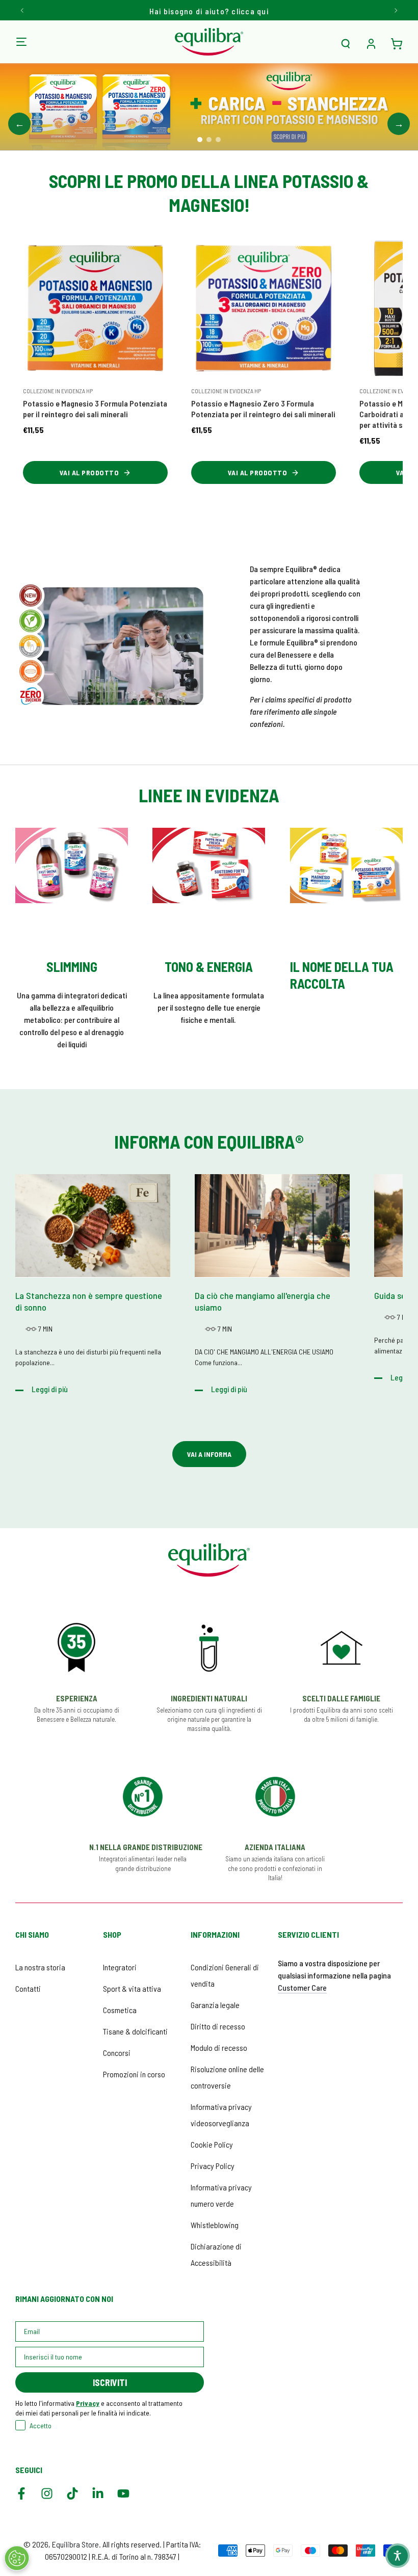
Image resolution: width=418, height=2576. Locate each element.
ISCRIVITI (110, 2382)
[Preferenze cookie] (17, 2558)
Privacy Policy (213, 2166)
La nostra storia (40, 1967)
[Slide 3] (218, 140)
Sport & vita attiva (132, 1988)
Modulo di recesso (219, 2048)
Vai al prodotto (89, 472)
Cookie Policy (212, 2144)
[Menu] (21, 42)
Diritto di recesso (218, 2026)
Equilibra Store (75, 2544)
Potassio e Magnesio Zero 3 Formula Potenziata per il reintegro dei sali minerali (263, 409)
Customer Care (302, 1987)
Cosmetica (120, 2010)
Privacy (88, 2403)
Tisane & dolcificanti (135, 2031)
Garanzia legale (215, 2005)
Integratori (120, 1967)
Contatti (28, 1988)
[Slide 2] (209, 140)
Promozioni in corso (134, 2074)
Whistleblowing (215, 2225)
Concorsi (117, 2053)
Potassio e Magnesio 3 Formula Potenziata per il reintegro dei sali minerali (95, 409)
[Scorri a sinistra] (23, 10)
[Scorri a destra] (395, 10)
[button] (346, 44)
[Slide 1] (200, 140)
